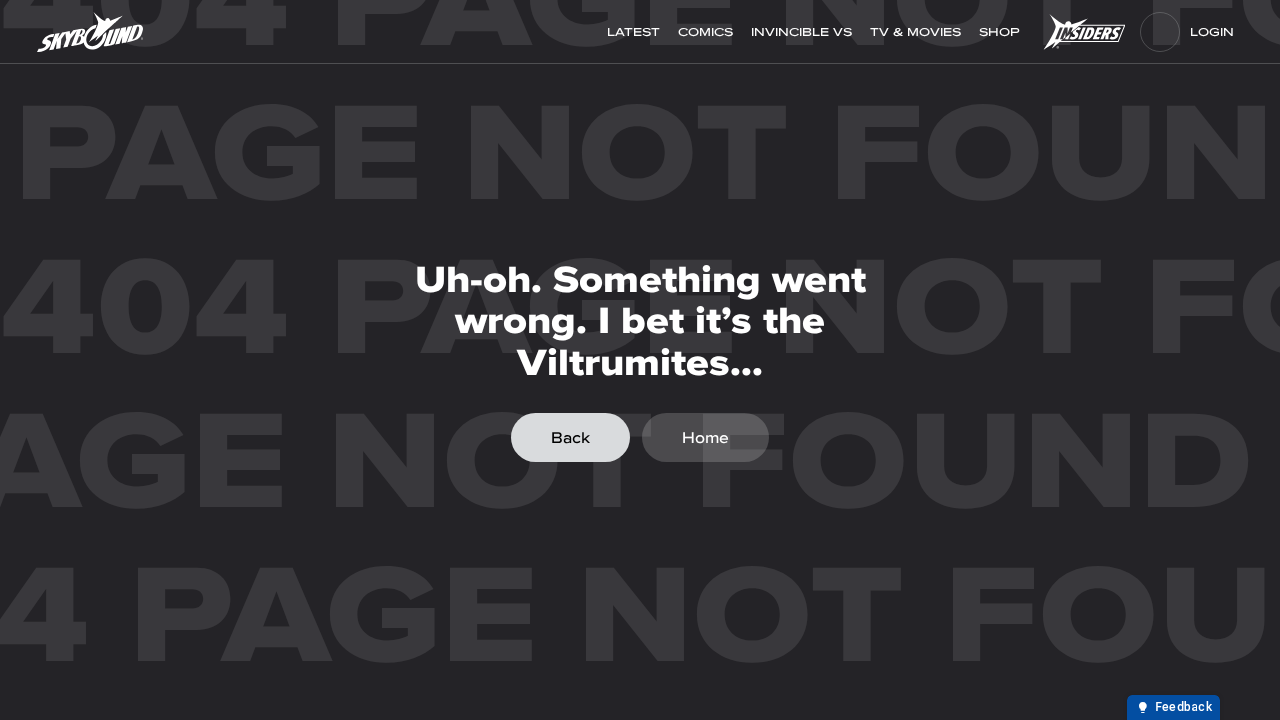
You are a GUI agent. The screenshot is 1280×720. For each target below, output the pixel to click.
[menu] (1160, 32)
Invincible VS (801, 32)
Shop (1001, 32)
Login (1212, 32)
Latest (633, 32)
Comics (705, 32)
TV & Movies (915, 32)
